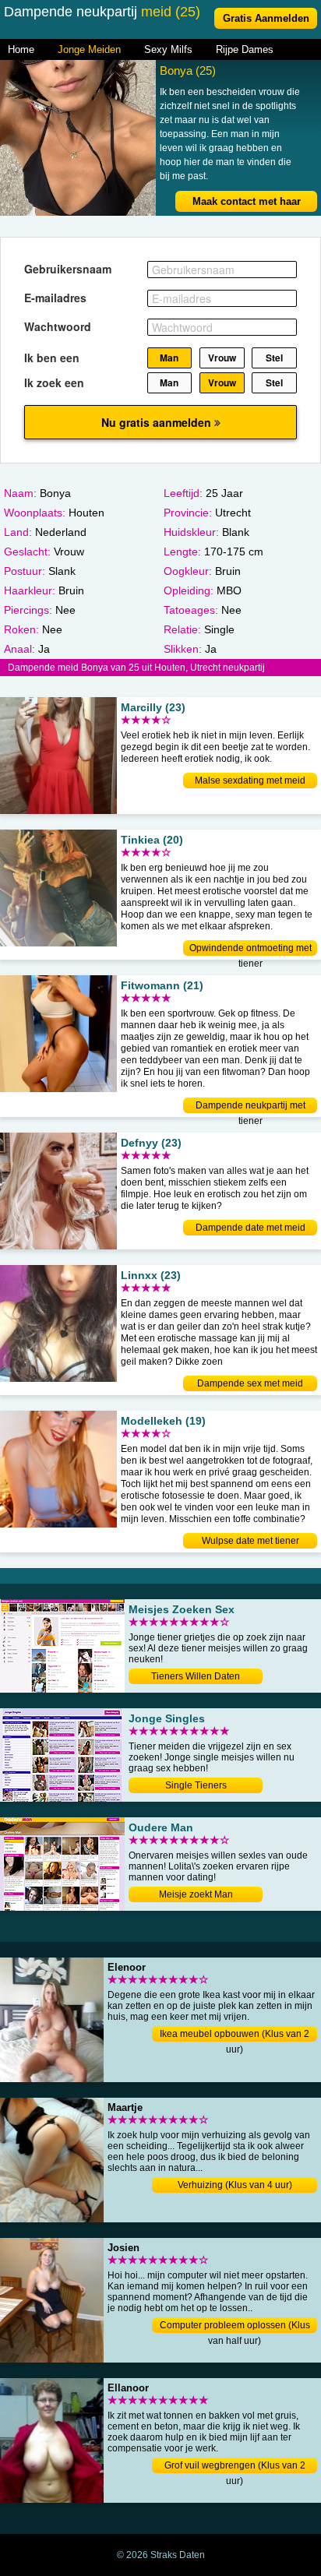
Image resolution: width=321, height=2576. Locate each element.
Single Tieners (196, 1785)
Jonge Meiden (89, 49)
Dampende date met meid (250, 1228)
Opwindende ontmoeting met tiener (250, 949)
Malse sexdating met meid (250, 781)
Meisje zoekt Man (196, 1894)
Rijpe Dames (245, 49)
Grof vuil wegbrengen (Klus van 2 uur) (235, 2467)
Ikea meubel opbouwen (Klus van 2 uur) (235, 2035)
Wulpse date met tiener (250, 1541)
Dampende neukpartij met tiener (250, 1107)
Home (21, 49)
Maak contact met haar (247, 201)
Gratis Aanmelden (266, 18)
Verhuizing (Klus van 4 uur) (235, 2185)
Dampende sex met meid (250, 1383)
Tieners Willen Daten (196, 1676)
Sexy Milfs (168, 49)
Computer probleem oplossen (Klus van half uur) (235, 2326)
